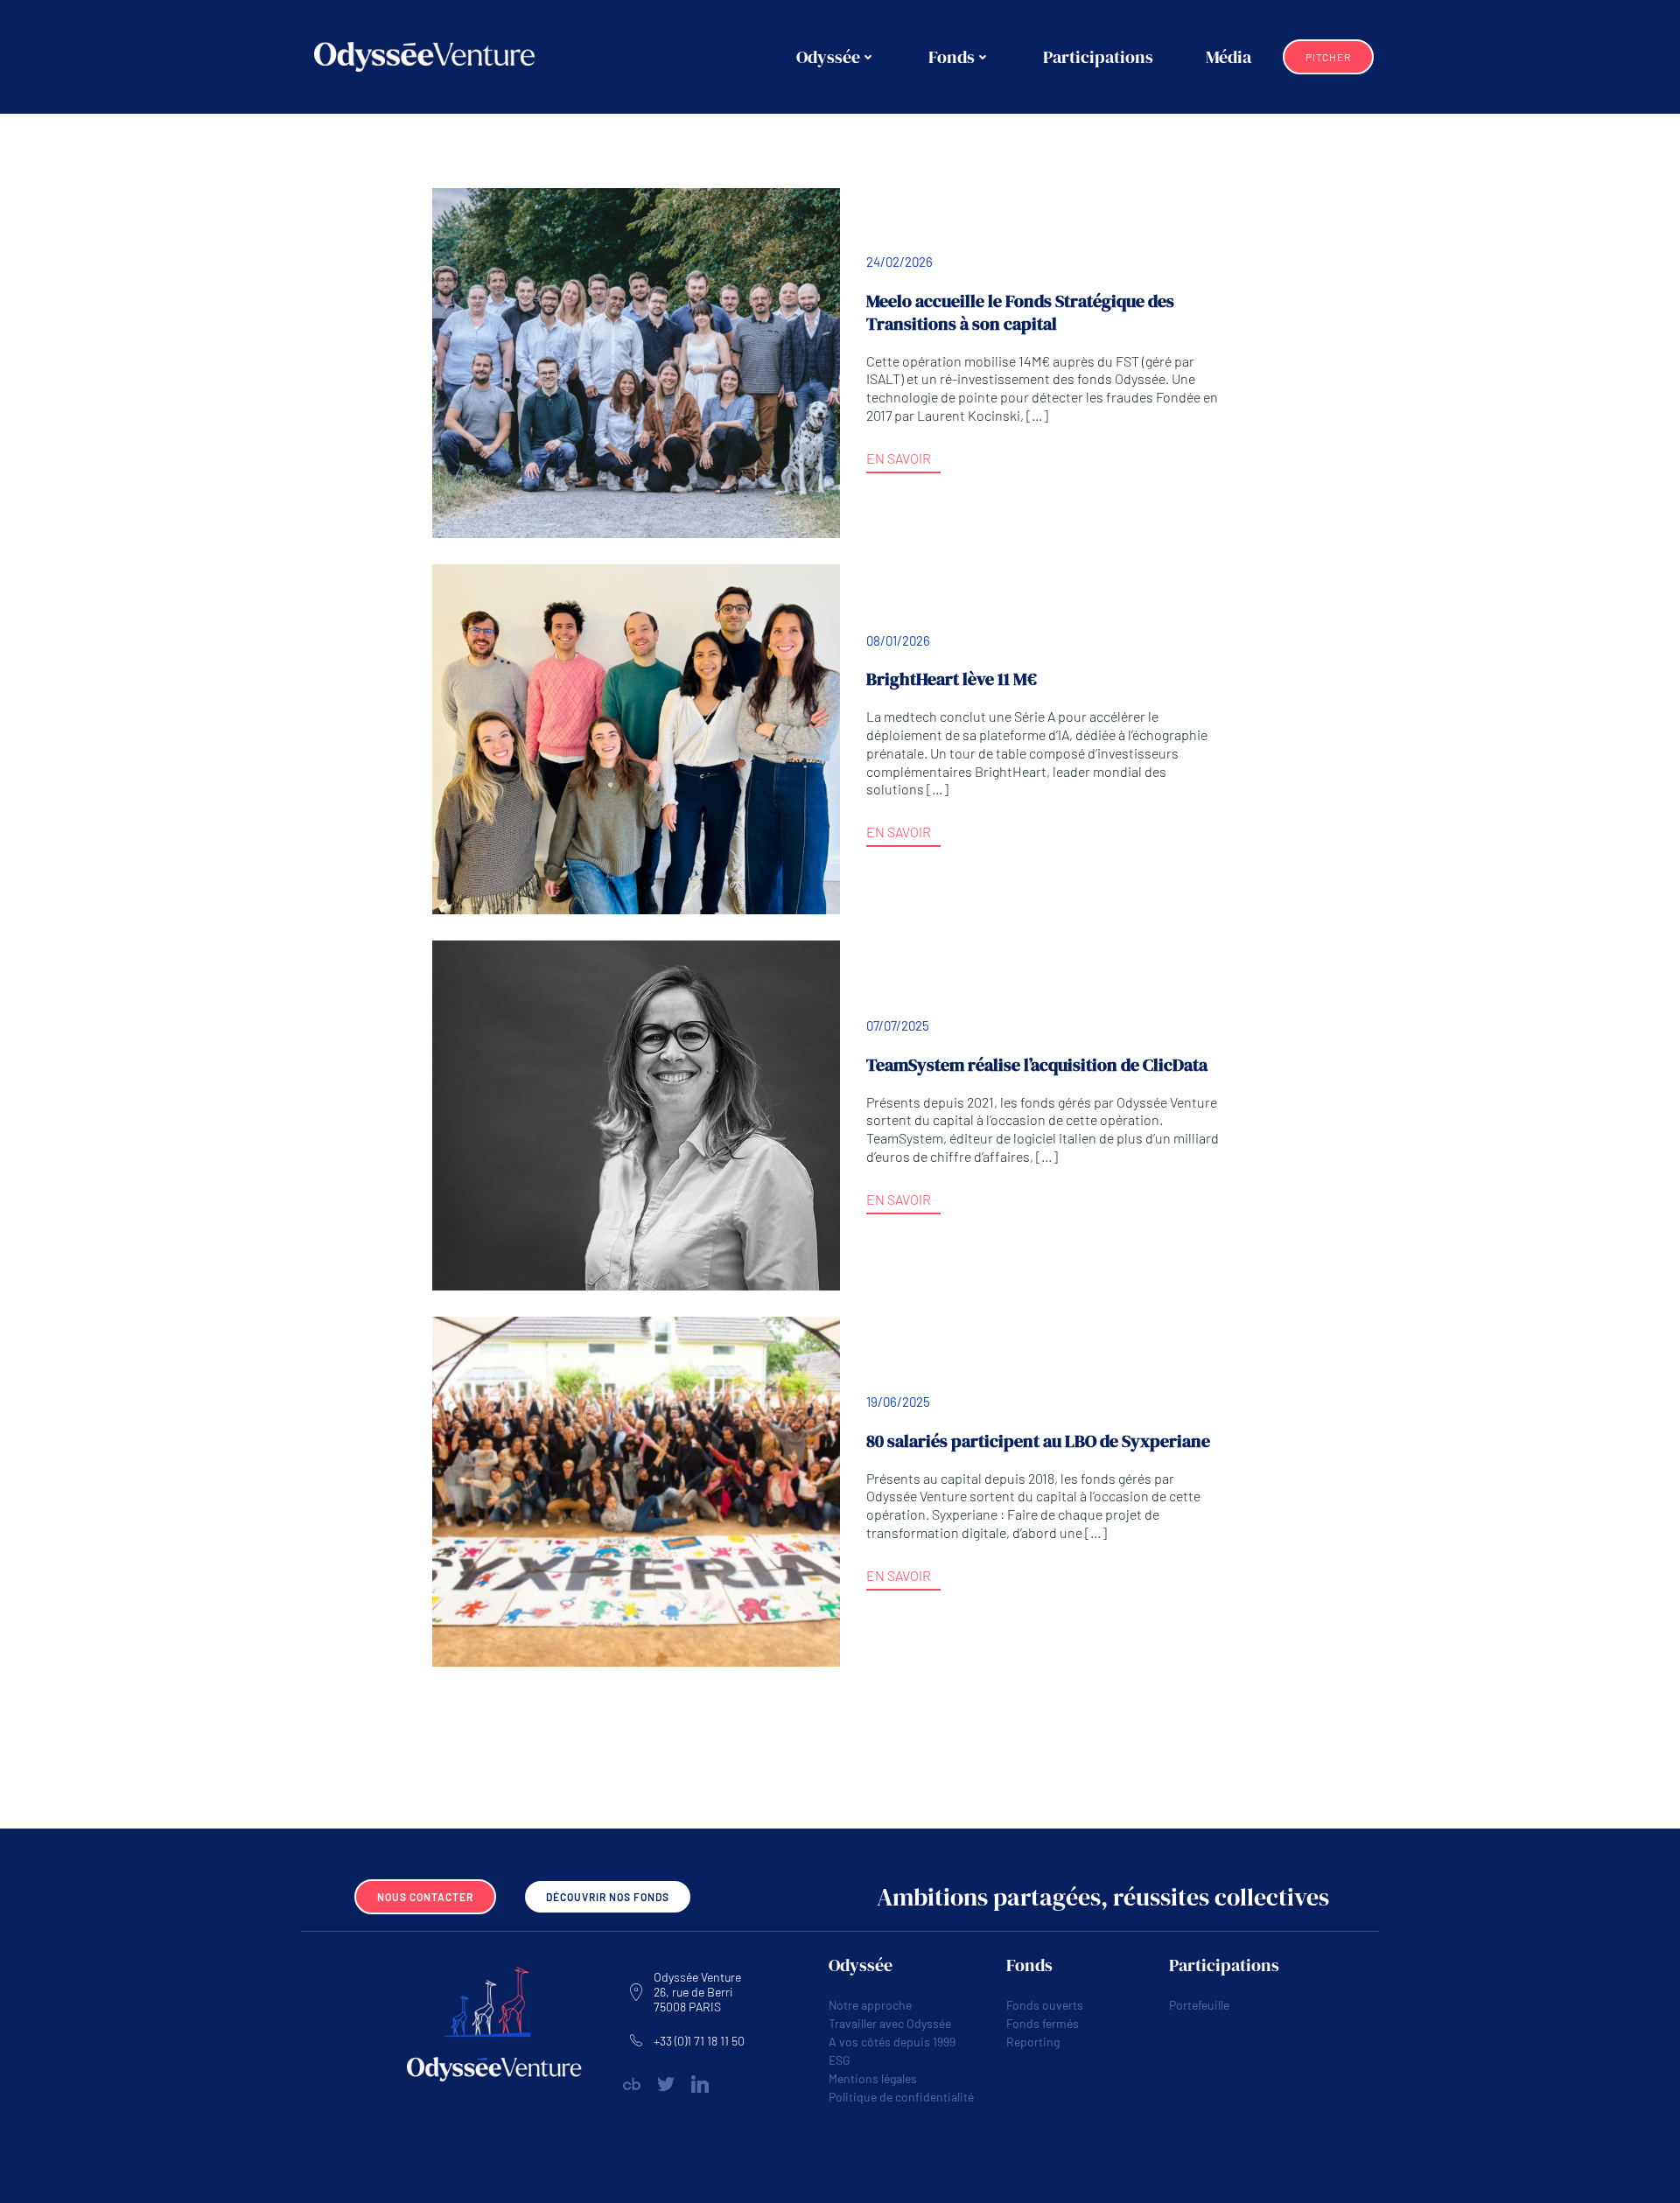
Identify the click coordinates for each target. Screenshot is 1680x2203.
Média (1228, 57)
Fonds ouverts (1045, 2005)
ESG (840, 2060)
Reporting (1033, 2042)
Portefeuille (1199, 2005)
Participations (1098, 57)
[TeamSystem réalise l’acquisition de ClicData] (636, 1113)
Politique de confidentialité (901, 2097)
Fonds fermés (1043, 2023)
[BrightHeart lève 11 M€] (636, 737)
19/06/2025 (898, 1402)
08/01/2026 (898, 640)
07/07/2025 (898, 1025)
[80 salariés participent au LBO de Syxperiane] (636, 1490)
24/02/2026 (899, 262)
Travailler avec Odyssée (890, 2023)
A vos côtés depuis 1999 (892, 2042)
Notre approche (870, 2005)
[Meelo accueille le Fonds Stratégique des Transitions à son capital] (636, 361)
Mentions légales (873, 2078)
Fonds (952, 57)
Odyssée (828, 57)
